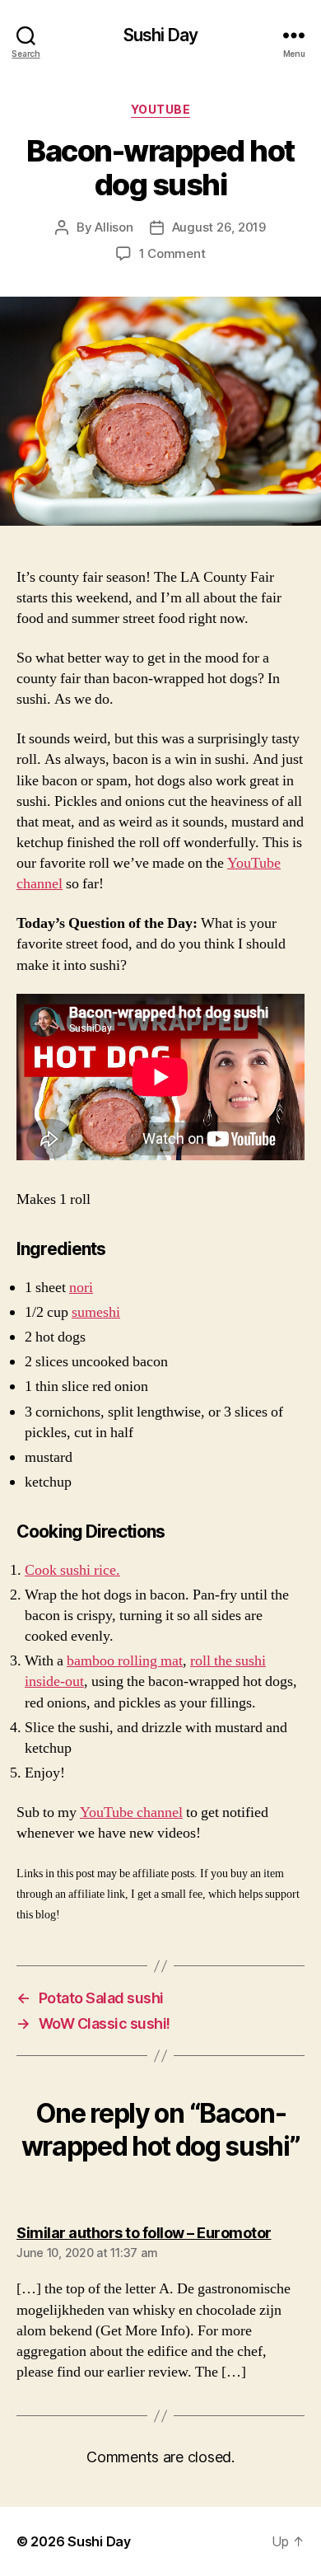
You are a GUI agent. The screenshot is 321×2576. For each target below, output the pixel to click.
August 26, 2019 (219, 227)
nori (81, 1288)
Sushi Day (160, 35)
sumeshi (96, 1312)
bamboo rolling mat (125, 1661)
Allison (114, 227)
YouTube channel (131, 1813)
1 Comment (172, 253)
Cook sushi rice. (72, 1570)
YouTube (161, 109)
